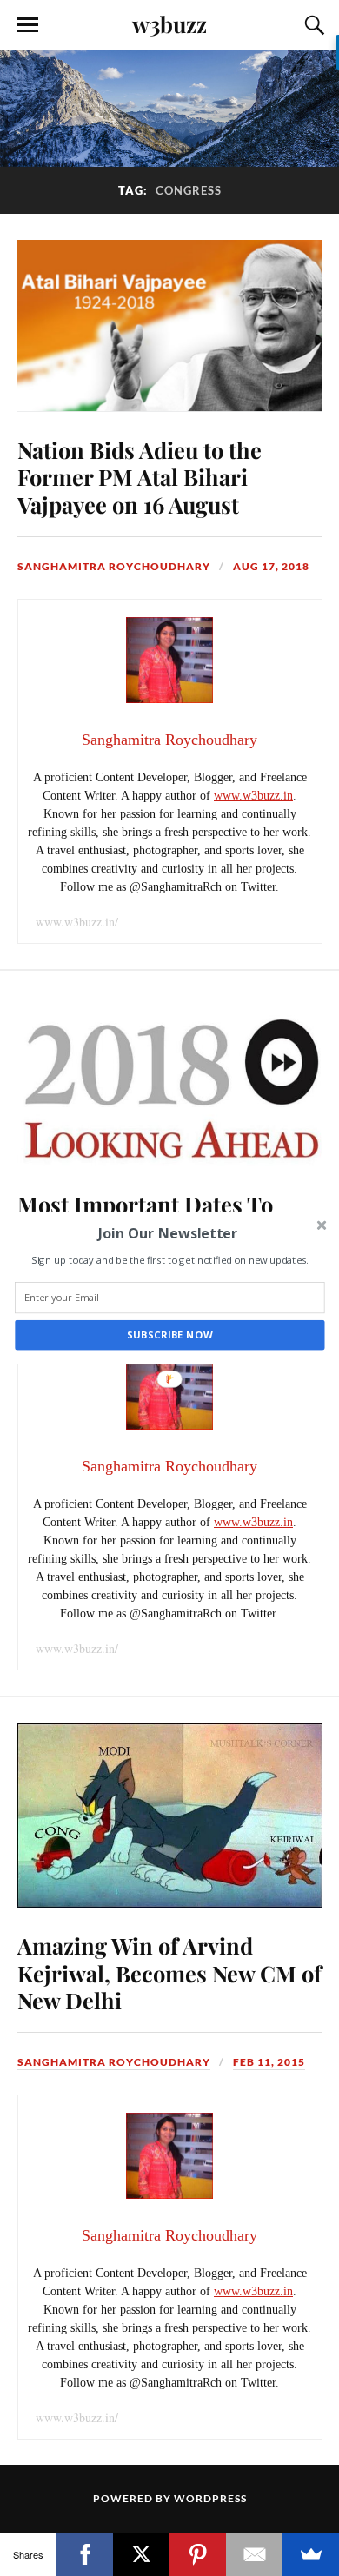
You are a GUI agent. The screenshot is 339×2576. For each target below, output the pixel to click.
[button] (168, 1233)
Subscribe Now (170, 1335)
